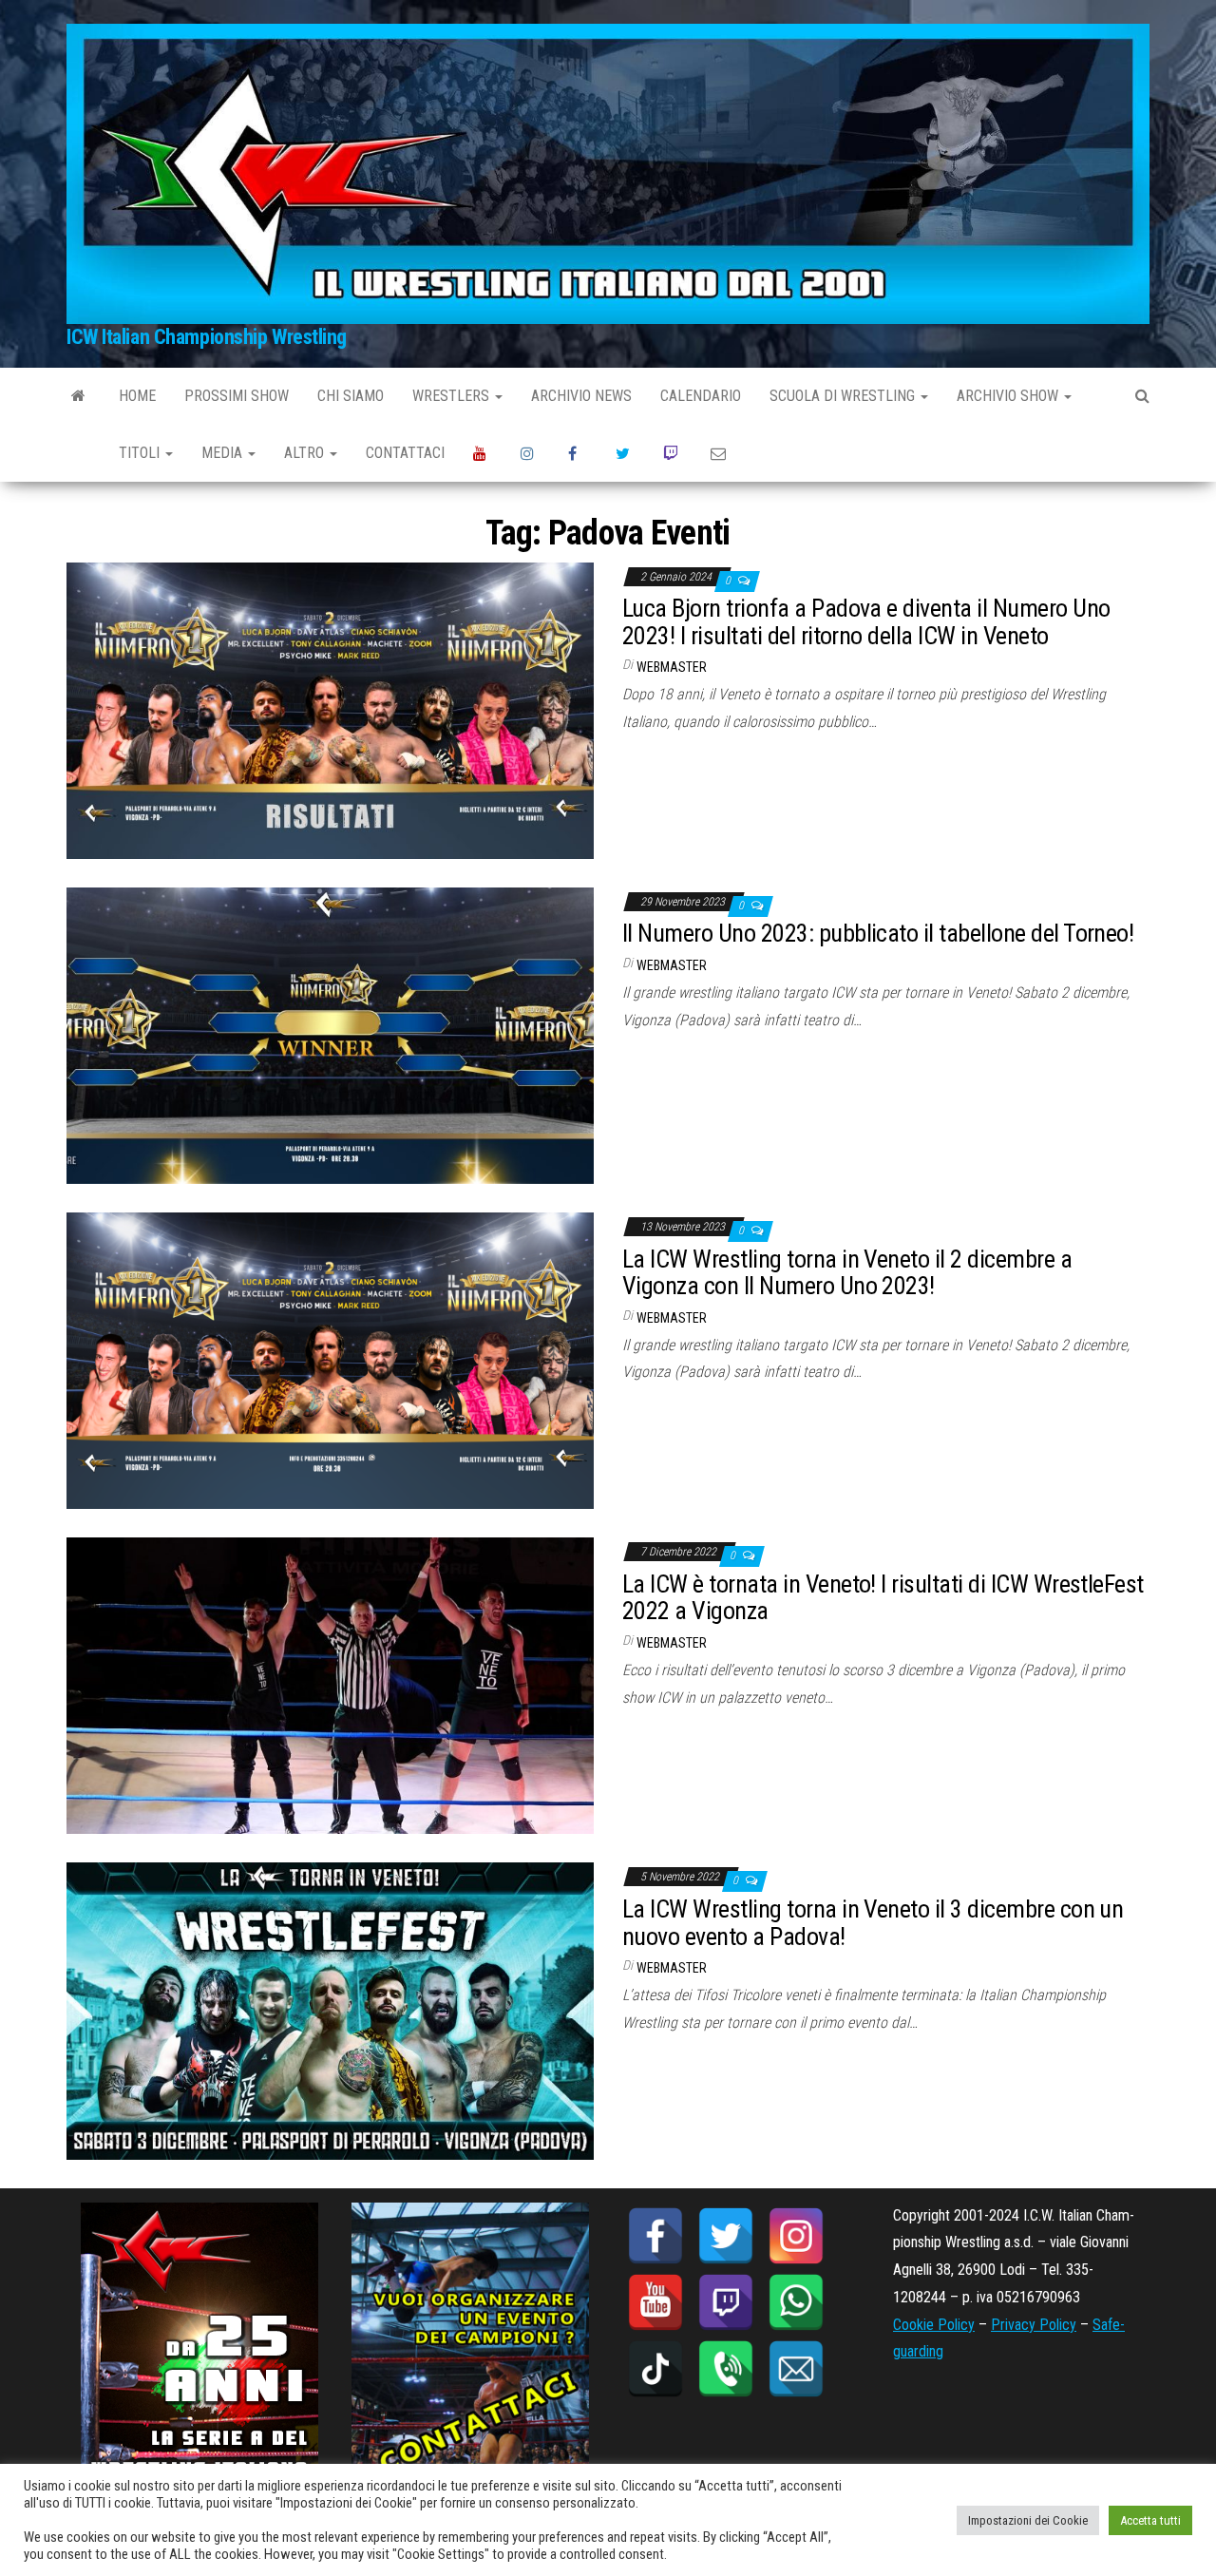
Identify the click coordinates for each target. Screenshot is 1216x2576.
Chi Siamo (351, 396)
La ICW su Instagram (530, 453)
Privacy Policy (1034, 2325)
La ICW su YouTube (483, 453)
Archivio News (581, 396)
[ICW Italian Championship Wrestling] (78, 396)
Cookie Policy (934, 2325)
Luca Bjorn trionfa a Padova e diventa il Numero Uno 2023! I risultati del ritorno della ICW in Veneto (866, 622)
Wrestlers (453, 396)
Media (224, 453)
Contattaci (405, 453)
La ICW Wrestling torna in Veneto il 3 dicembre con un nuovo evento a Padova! (873, 1923)
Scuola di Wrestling (844, 396)
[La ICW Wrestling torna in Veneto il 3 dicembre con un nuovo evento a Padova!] (330, 2010)
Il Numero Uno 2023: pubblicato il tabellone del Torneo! (878, 933)
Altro (306, 453)
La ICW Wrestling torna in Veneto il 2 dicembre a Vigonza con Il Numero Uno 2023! (847, 1273)
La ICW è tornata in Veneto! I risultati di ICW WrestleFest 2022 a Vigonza (883, 1598)
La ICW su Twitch (673, 453)
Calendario (701, 396)
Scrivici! (720, 453)
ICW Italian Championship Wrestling (207, 337)
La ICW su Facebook (578, 453)
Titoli (141, 453)
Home (137, 396)
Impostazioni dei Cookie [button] (1028, 2520)
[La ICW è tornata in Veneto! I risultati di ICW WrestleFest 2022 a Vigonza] (330, 1684)
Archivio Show (1009, 396)
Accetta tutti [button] (1150, 2520)
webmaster (672, 667)
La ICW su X (625, 453)
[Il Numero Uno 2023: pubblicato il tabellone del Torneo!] (330, 1034)
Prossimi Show (237, 396)
